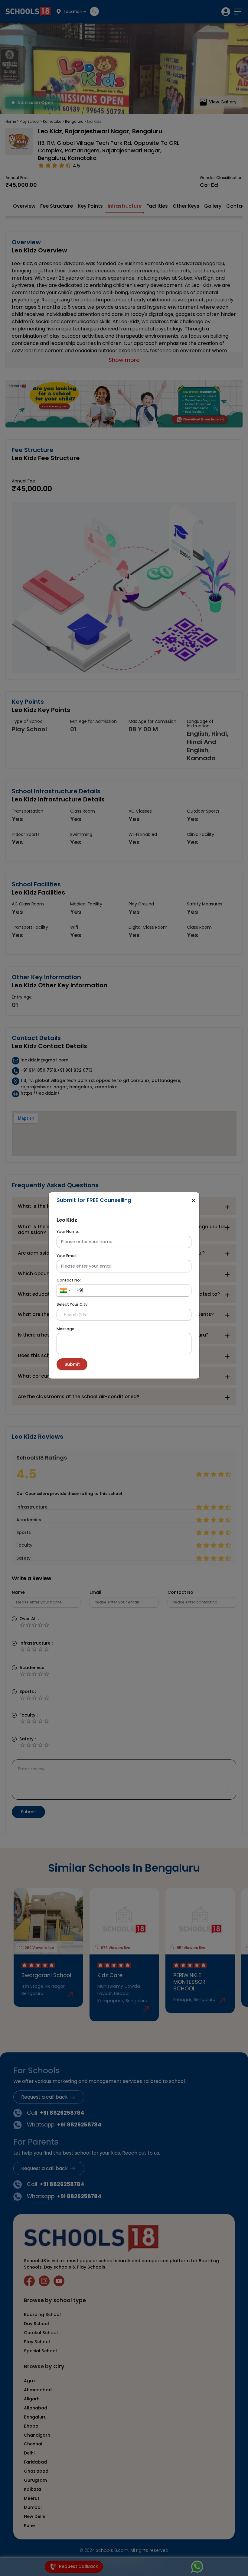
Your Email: (67, 1256)
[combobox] (65, 1291)
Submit (72, 1364)
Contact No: (69, 1280)
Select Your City (72, 1304)
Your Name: (68, 1231)
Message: (66, 1329)
